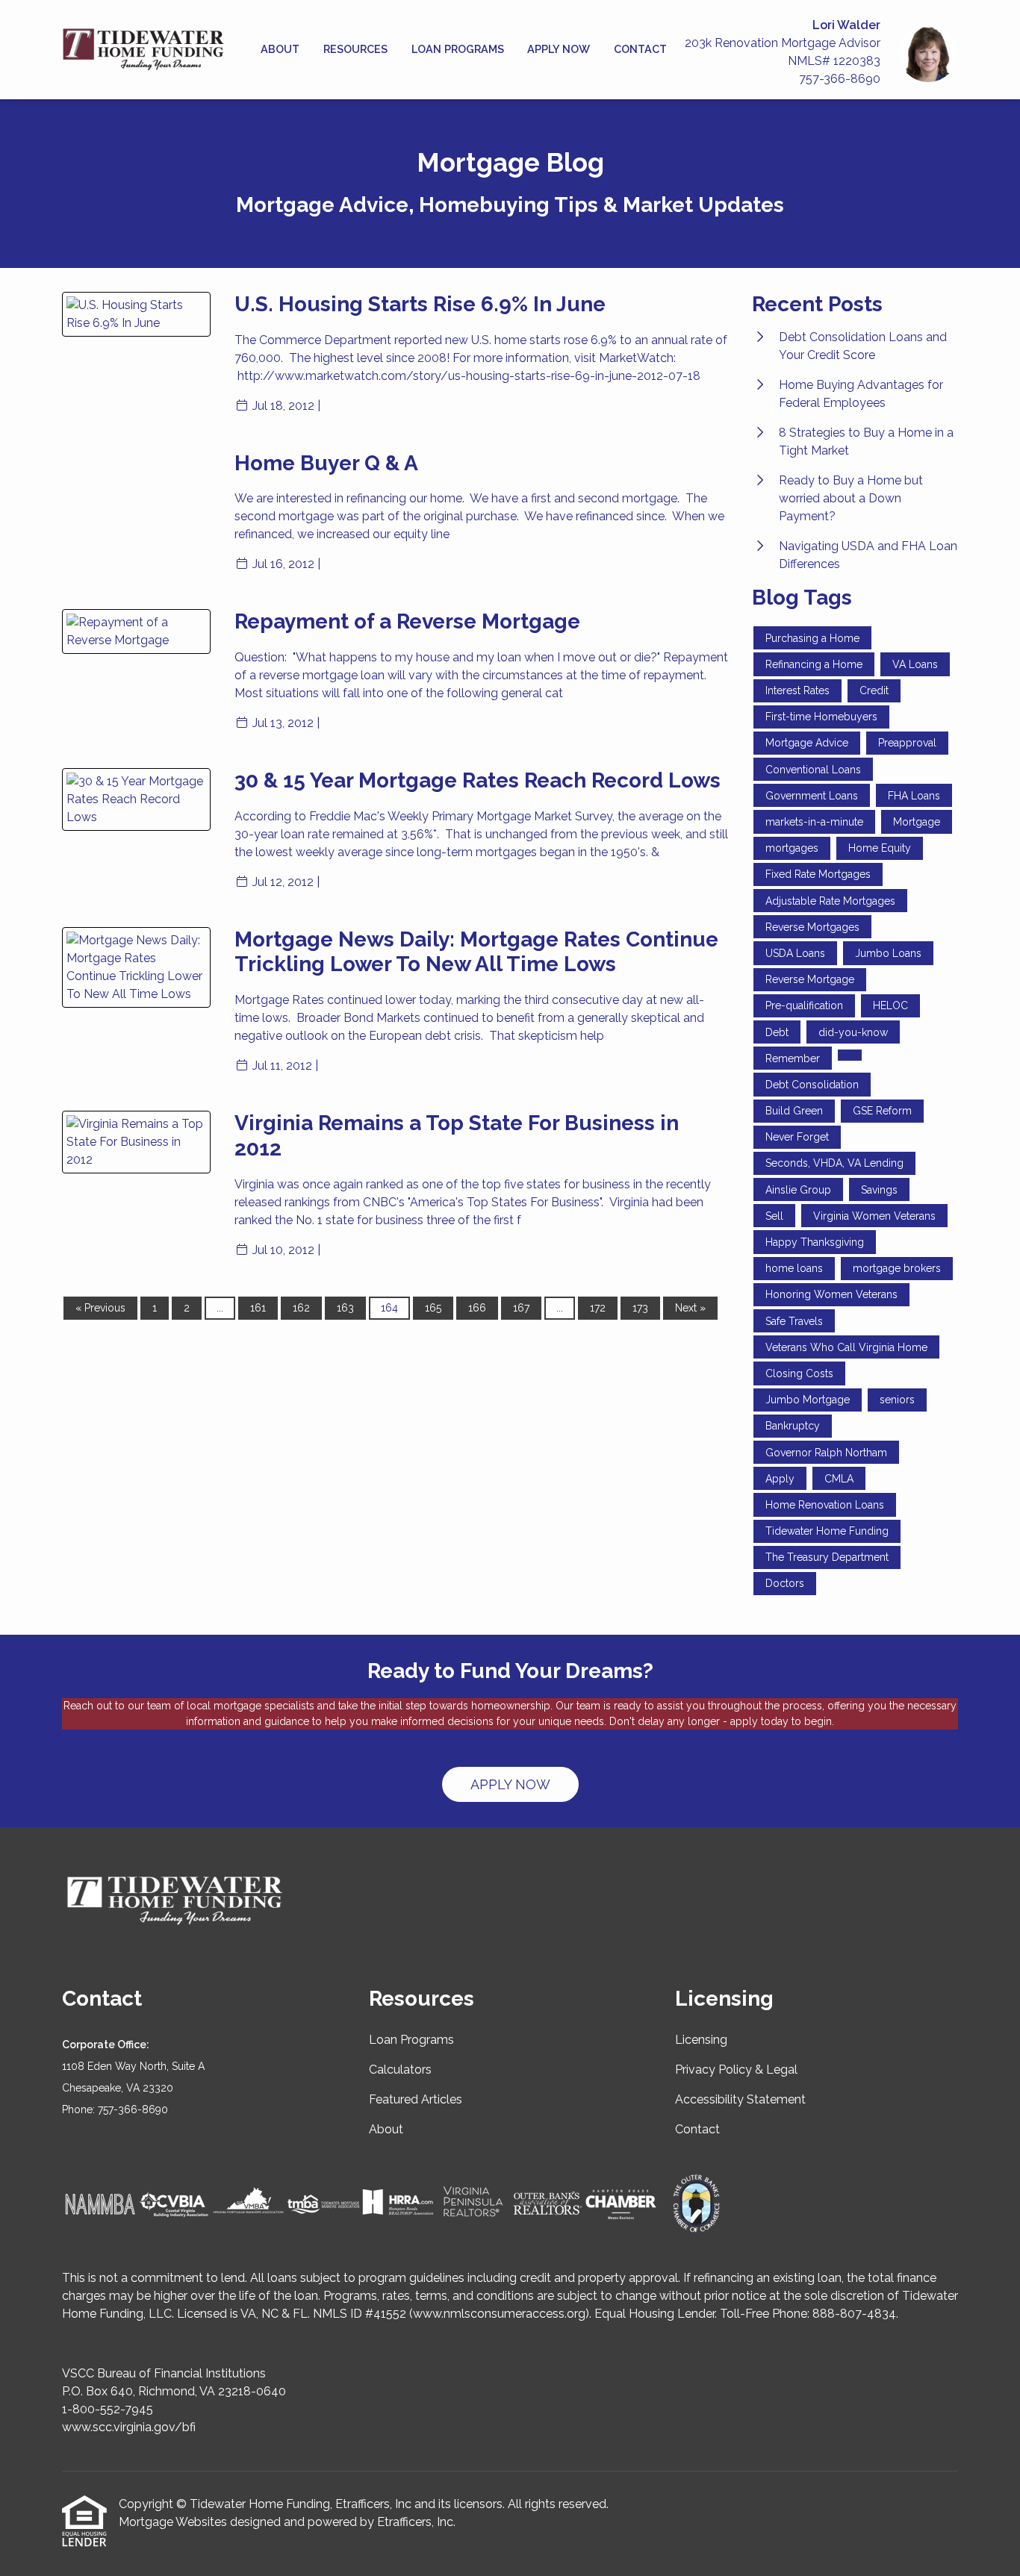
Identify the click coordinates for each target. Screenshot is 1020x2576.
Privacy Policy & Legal (736, 2070)
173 (640, 1308)
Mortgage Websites (173, 2522)
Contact (640, 49)
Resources (355, 49)
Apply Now (559, 49)
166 (477, 1308)
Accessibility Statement (740, 2099)
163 (345, 1308)
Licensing (701, 2040)
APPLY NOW (510, 1784)
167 (521, 1308)
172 (598, 1308)
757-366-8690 (840, 79)
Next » (690, 1308)
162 (301, 1308)
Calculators (400, 2070)
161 (258, 1308)
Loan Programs (458, 49)
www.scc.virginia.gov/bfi (129, 2427)
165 (433, 1308)
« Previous (100, 1308)
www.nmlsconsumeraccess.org (499, 2314)
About (280, 49)
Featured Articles (416, 2099)
